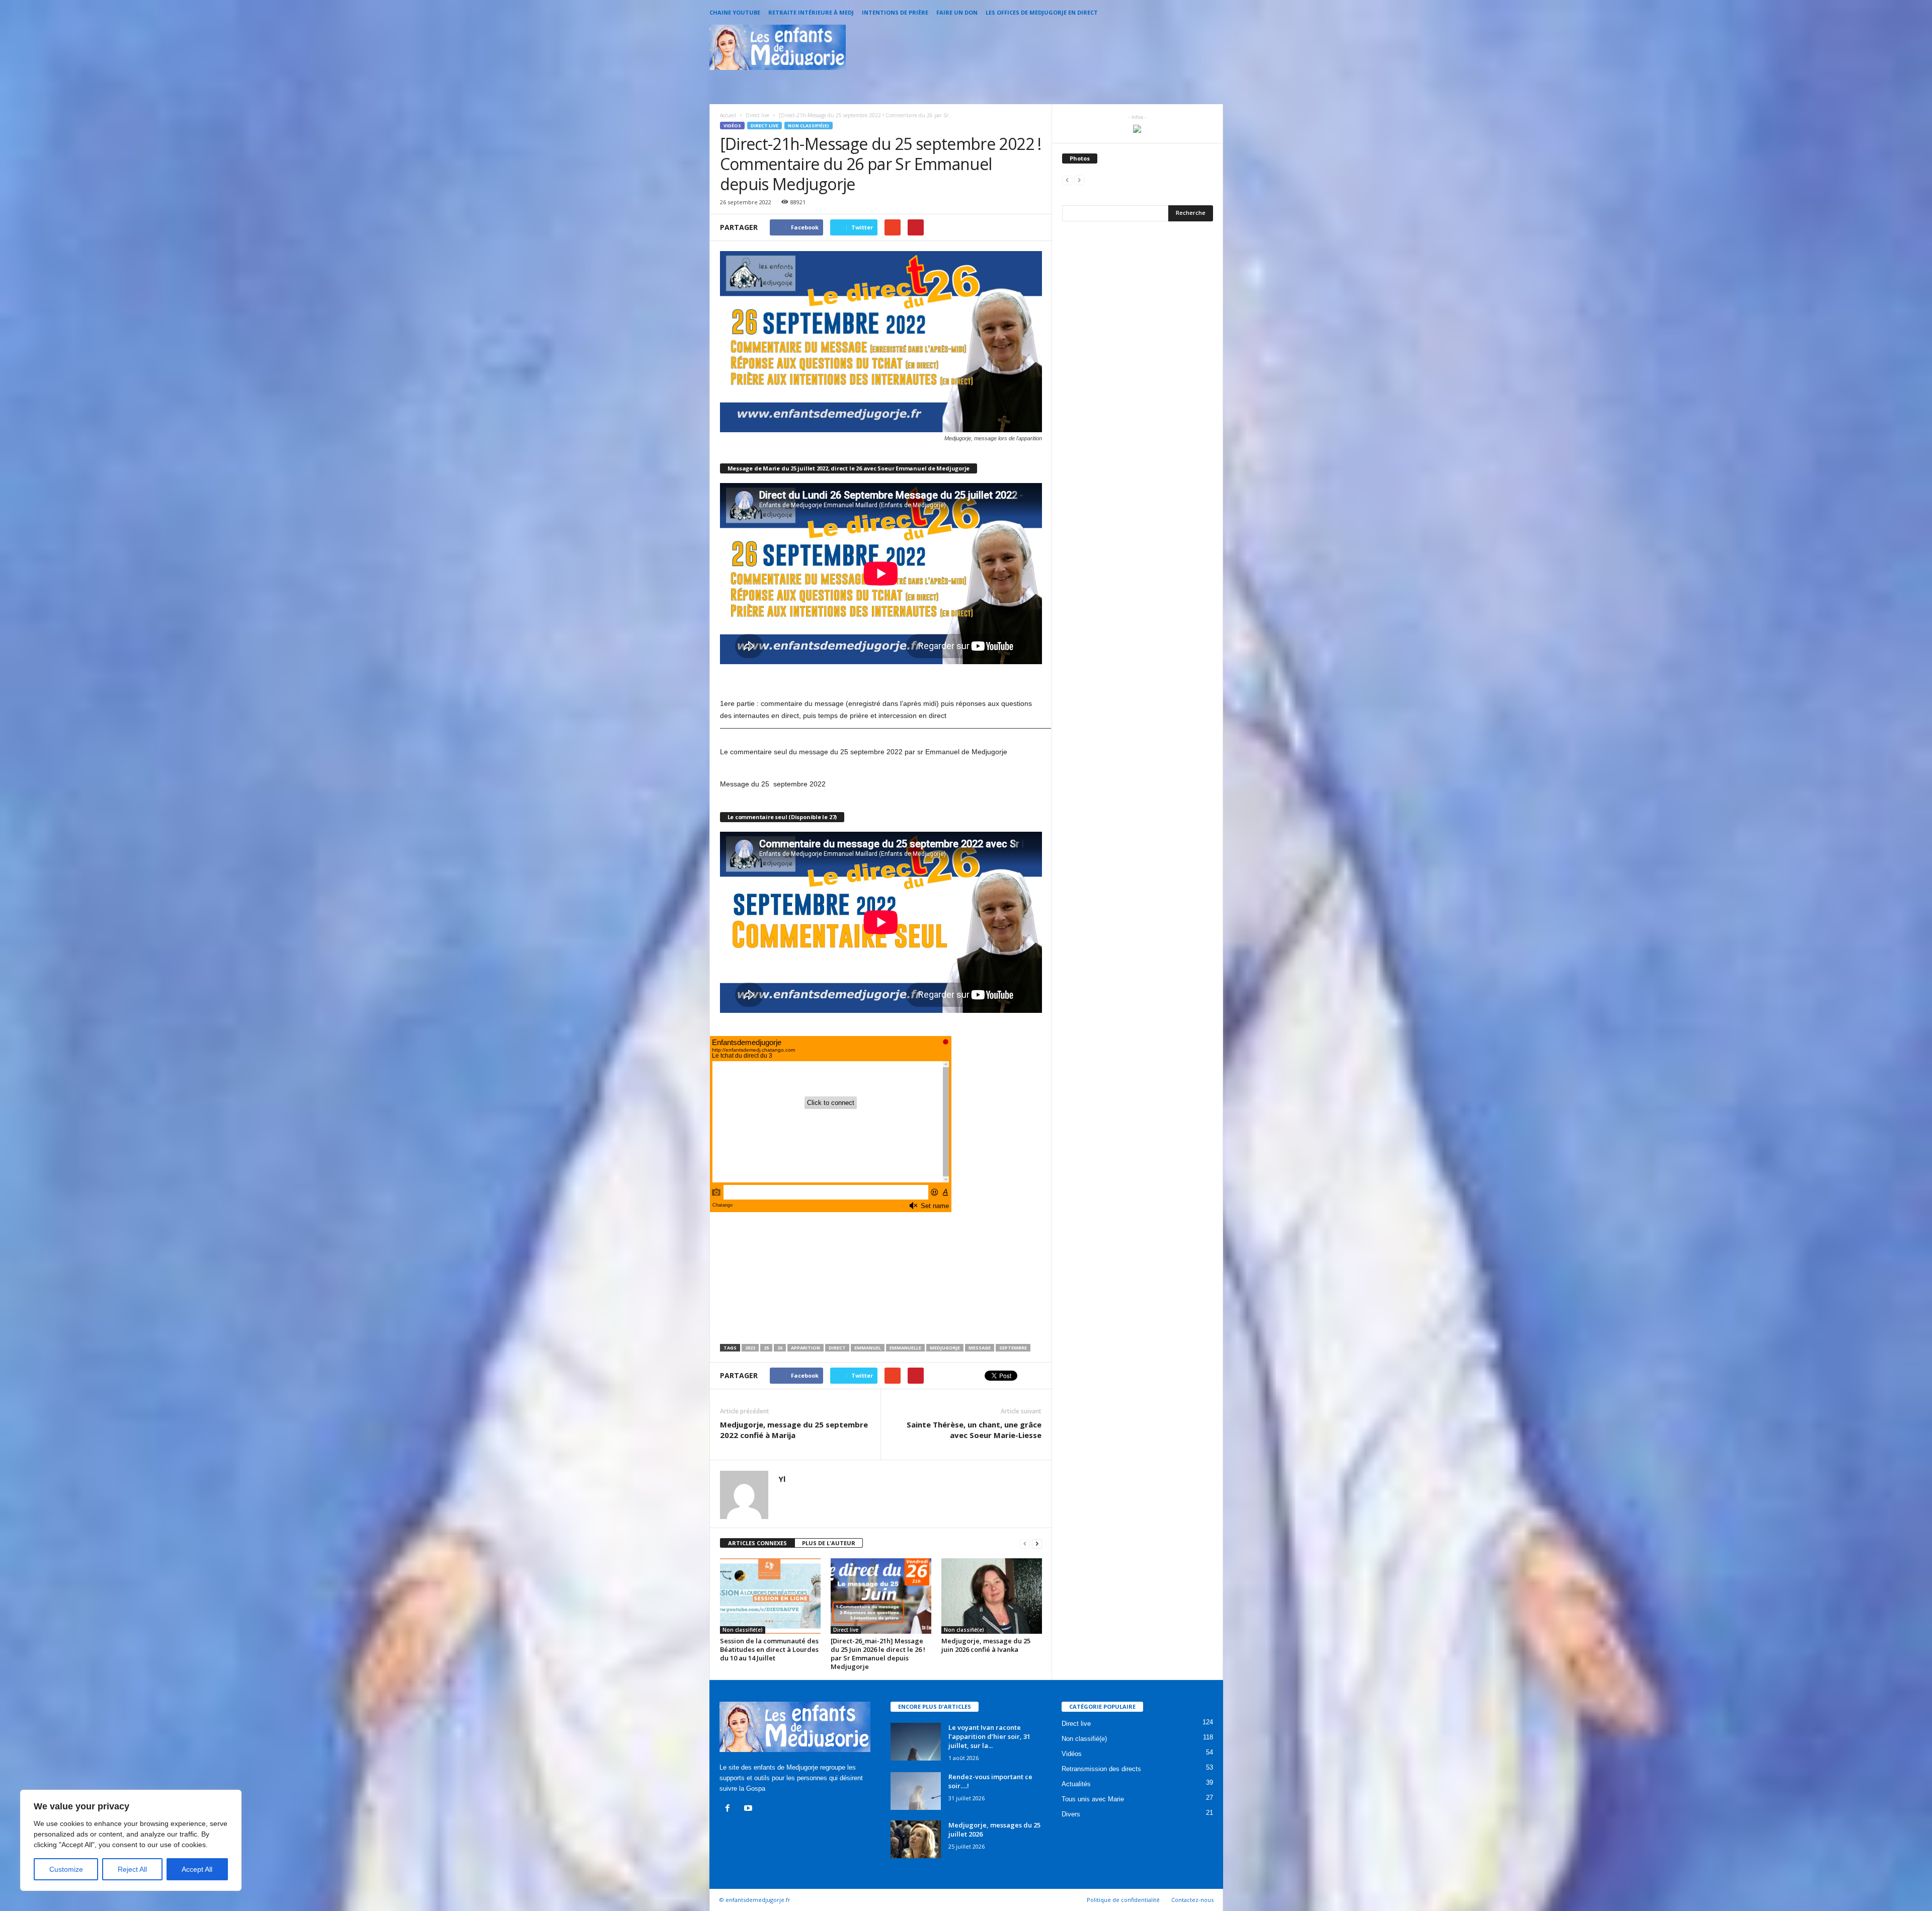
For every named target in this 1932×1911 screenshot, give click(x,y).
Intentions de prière (895, 12)
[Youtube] (749, 1809)
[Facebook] (730, 1809)
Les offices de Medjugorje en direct (1042, 12)
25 (766, 1348)
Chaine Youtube (735, 12)
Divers (1071, 1814)
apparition (806, 1348)
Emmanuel (868, 1348)
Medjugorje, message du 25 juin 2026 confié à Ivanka (986, 1645)
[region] (131, 1840)
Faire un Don (957, 12)
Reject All (132, 1869)
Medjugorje (945, 1348)
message (980, 1348)
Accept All (197, 1869)
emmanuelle (905, 1348)
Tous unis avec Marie (1093, 1799)
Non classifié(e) (809, 126)
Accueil (728, 115)
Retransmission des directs (1101, 1769)
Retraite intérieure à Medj (811, 12)
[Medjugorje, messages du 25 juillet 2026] (916, 1839)
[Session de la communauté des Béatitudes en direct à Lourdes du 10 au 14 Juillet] (770, 1596)
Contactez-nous (1192, 1900)
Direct (837, 1348)
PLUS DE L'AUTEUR (829, 1543)
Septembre (1013, 1348)
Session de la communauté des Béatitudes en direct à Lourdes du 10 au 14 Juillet (769, 1649)
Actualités (1076, 1784)
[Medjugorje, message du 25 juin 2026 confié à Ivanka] (992, 1596)
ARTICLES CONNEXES (757, 1543)
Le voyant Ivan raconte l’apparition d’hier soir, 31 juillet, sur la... (989, 1736)
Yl (782, 1479)
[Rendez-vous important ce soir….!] (916, 1791)
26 (780, 1348)
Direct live (764, 126)
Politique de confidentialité (1123, 1900)
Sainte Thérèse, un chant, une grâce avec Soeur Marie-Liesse (974, 1430)
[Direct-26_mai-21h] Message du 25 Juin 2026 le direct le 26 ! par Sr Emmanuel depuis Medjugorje (878, 1654)
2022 (750, 1348)
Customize (66, 1869)
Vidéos (732, 126)
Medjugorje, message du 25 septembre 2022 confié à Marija (794, 1430)
